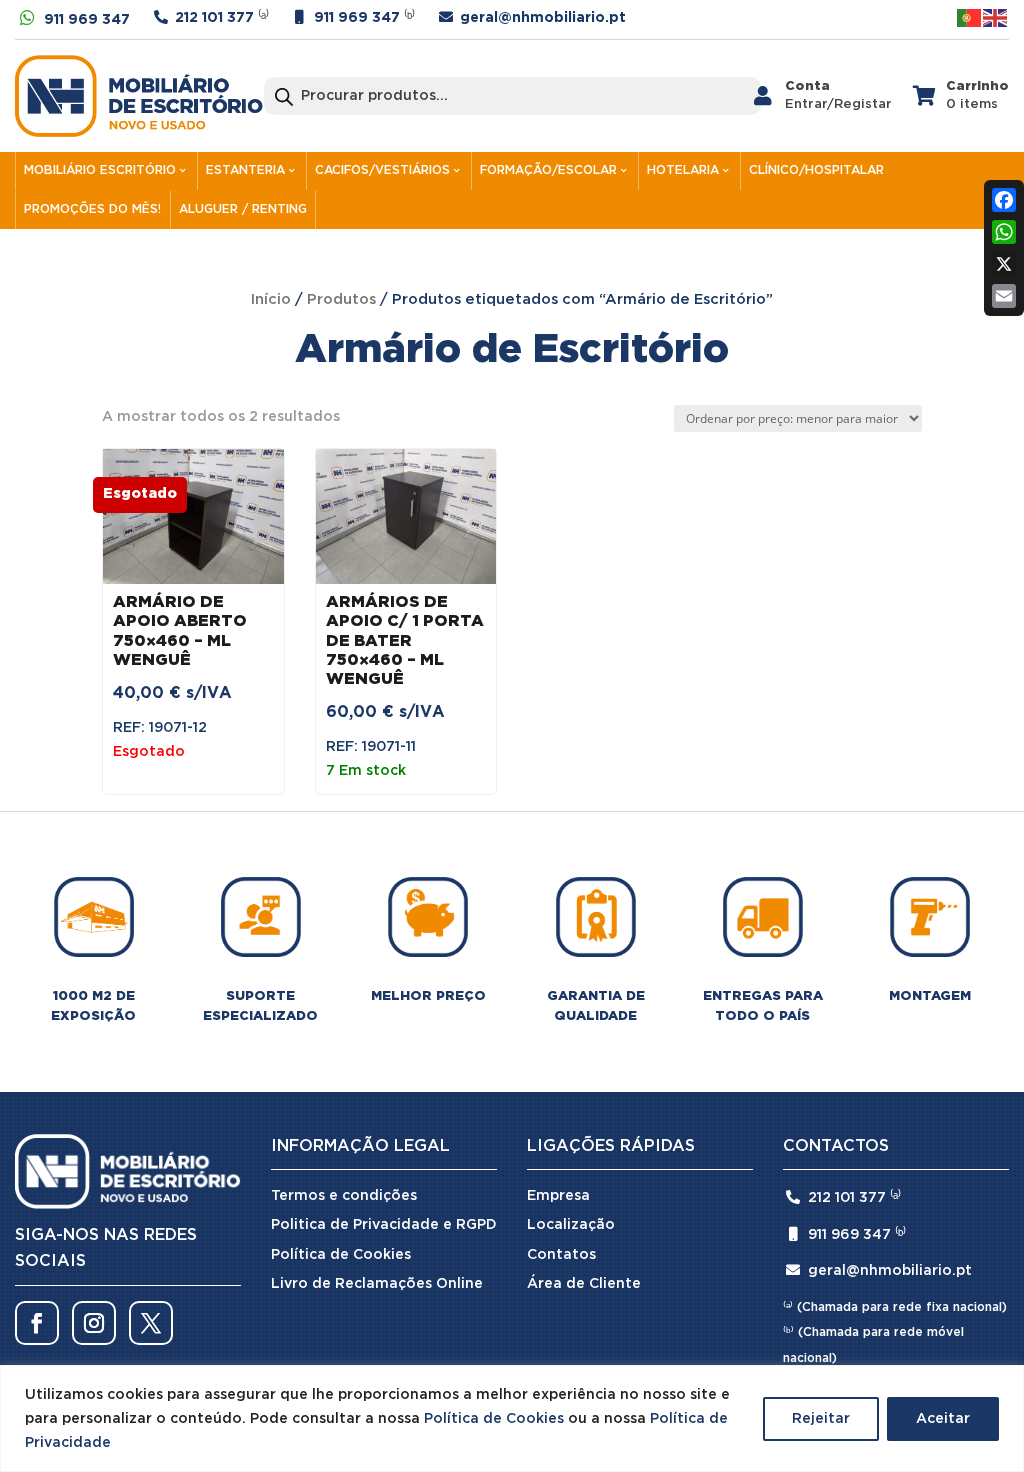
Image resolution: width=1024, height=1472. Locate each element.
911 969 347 (87, 20)
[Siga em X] (151, 1323)
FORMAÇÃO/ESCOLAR (548, 170)
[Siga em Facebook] (37, 1323)
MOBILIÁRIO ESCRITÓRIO (100, 170)
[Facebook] (1004, 200)
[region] (512, 1418)
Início (271, 299)
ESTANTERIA (245, 170)
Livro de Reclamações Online (377, 1284)
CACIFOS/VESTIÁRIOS (382, 170)
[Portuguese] (970, 17)
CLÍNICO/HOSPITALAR (816, 170)
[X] (1004, 264)
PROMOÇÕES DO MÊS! (92, 209)
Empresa (558, 1196)
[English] (996, 17)
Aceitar (943, 1419)
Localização (571, 1225)
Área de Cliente (584, 1284)
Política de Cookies (494, 1419)
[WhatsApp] (1004, 232)
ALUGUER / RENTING (243, 209)
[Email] (1004, 296)
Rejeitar (821, 1419)
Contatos (561, 1255)
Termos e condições (344, 1196)
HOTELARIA (683, 170)
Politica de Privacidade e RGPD (384, 1225)
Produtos (341, 299)
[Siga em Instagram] (94, 1323)
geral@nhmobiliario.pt (543, 18)
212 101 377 (214, 18)
